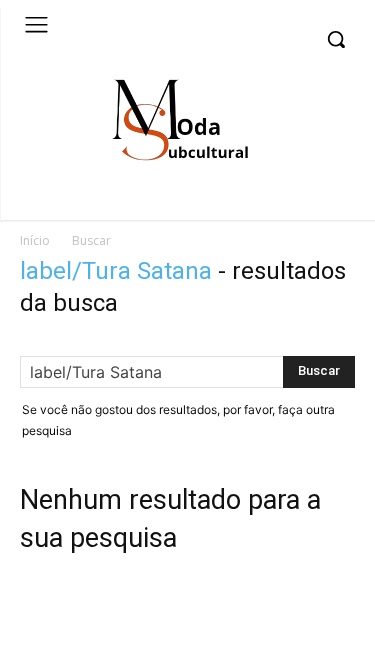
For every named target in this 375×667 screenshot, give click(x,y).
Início (35, 240)
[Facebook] (273, 204)
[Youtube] (334, 204)
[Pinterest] (303, 204)
